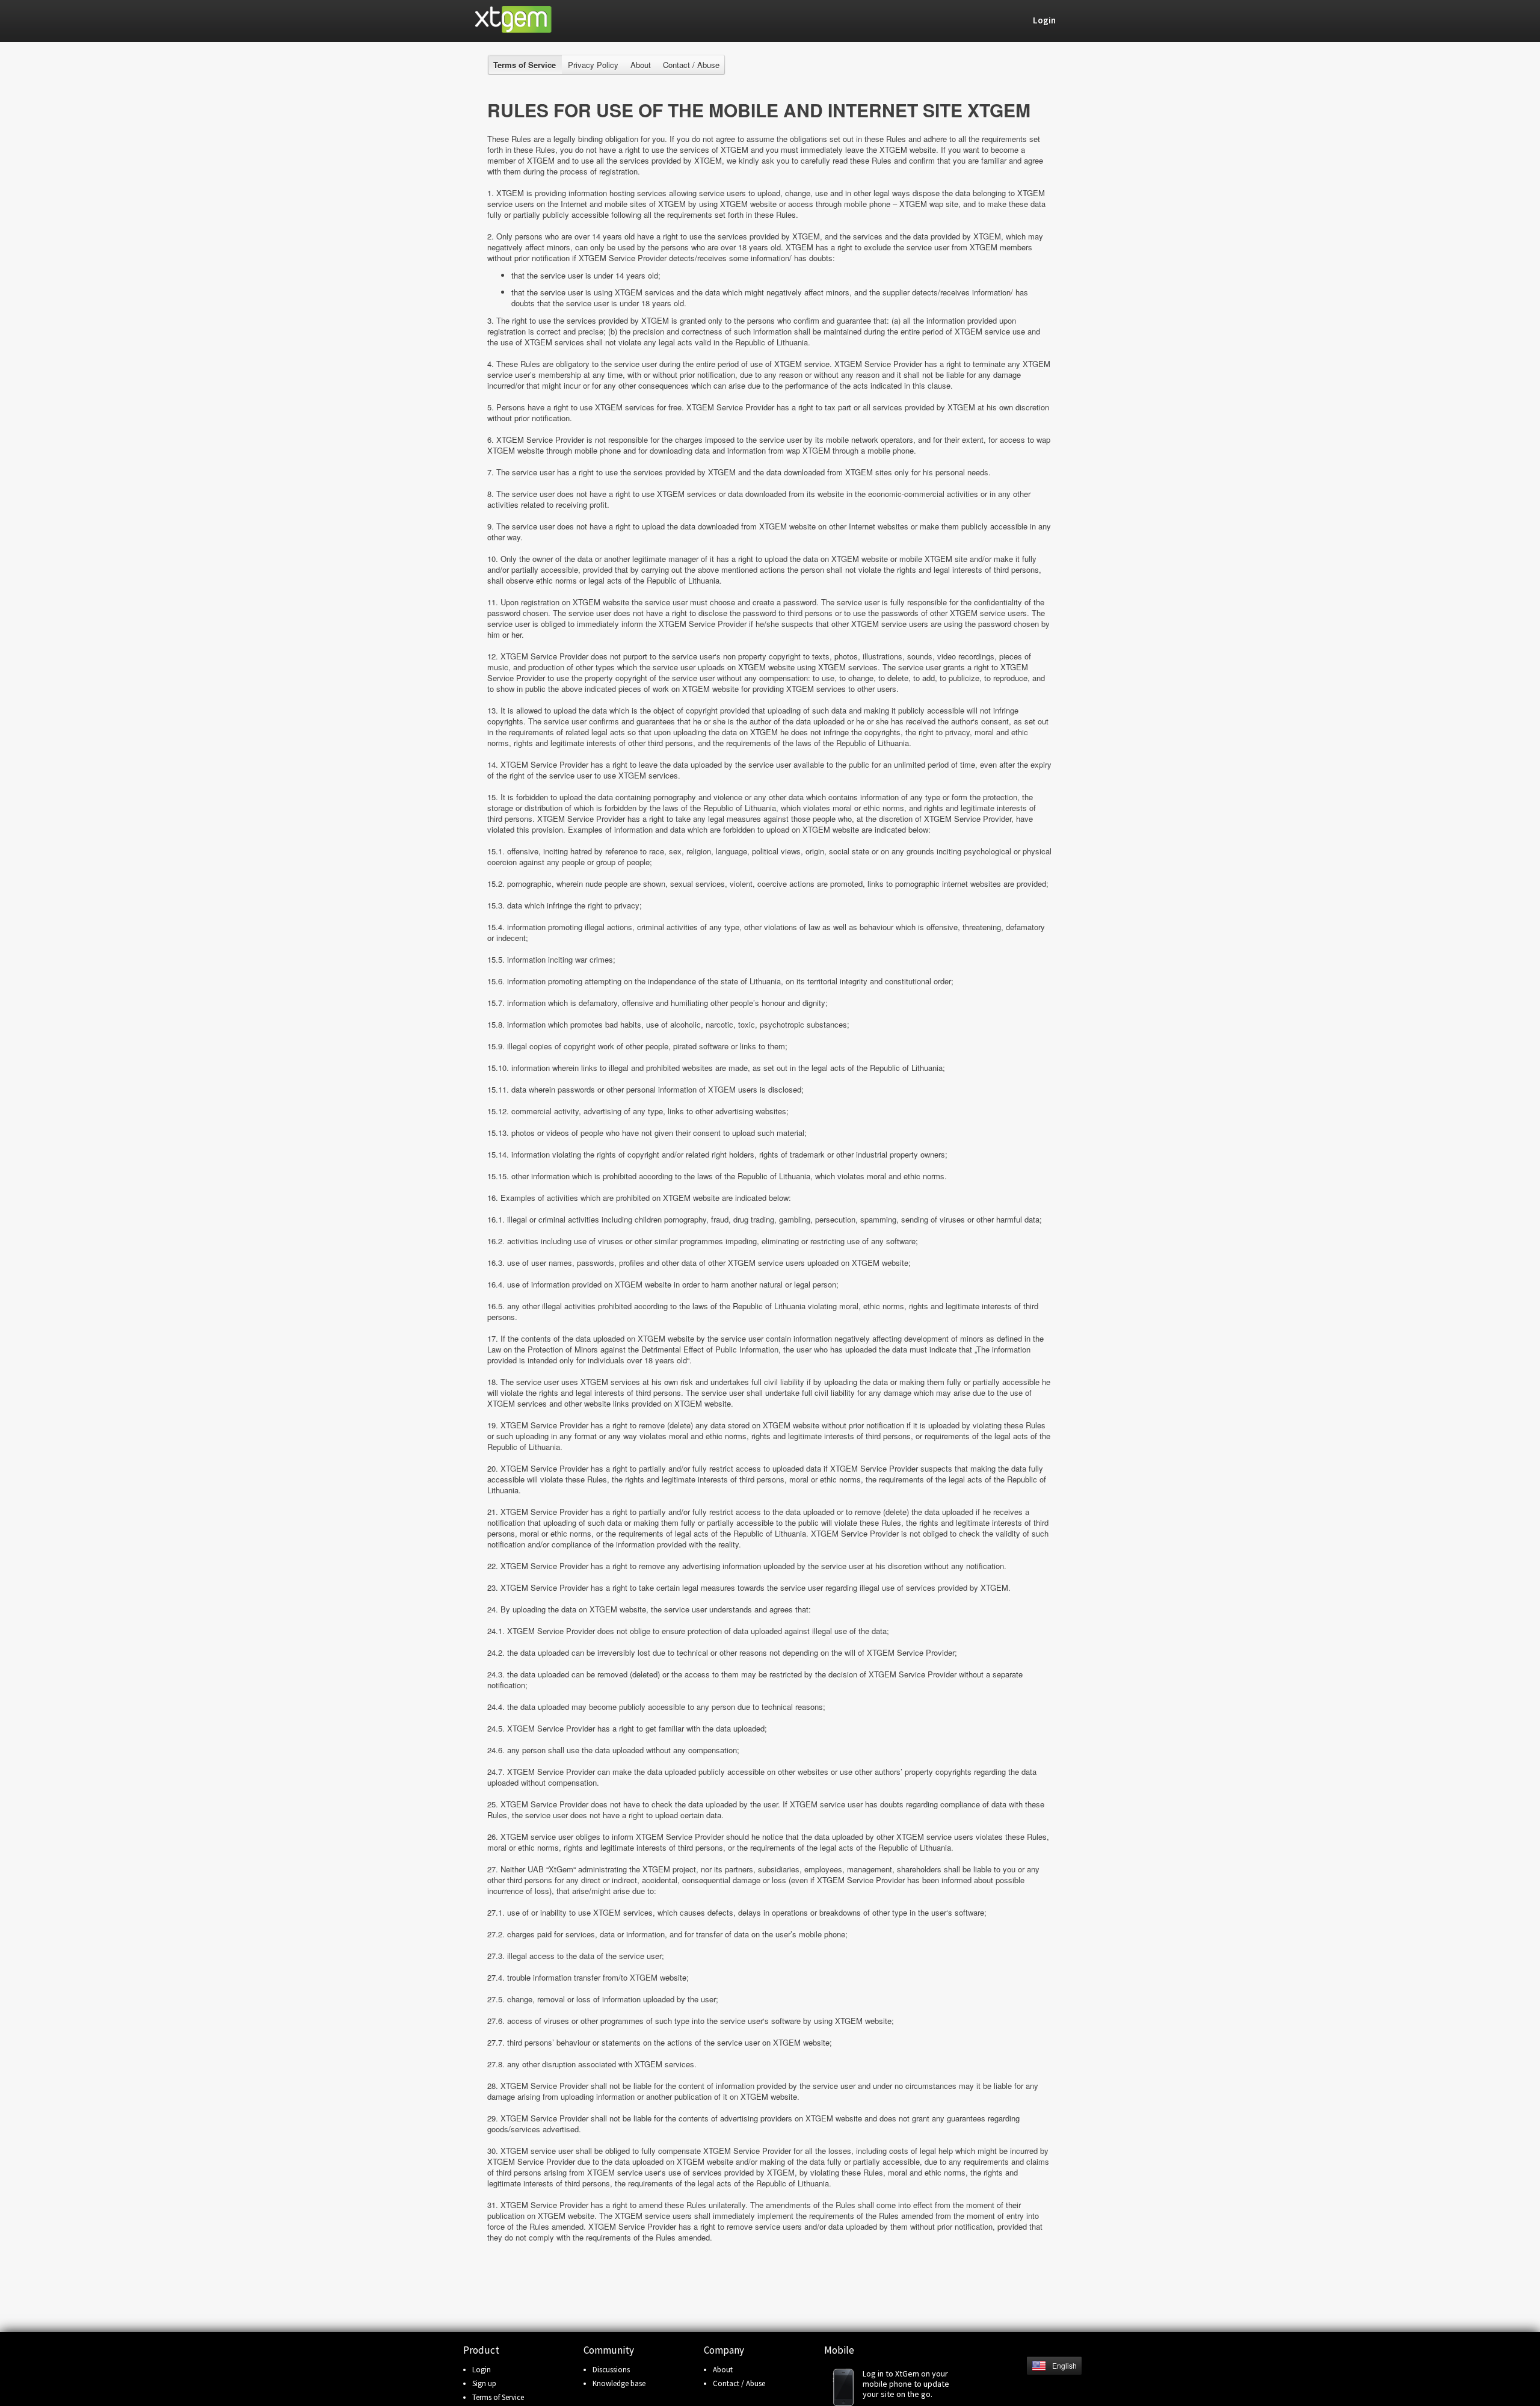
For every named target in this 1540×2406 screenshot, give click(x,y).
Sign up (484, 2383)
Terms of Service (498, 2397)
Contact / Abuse (691, 65)
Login (482, 2370)
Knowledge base (619, 2383)
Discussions (611, 2370)
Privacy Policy (593, 65)
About (641, 65)
